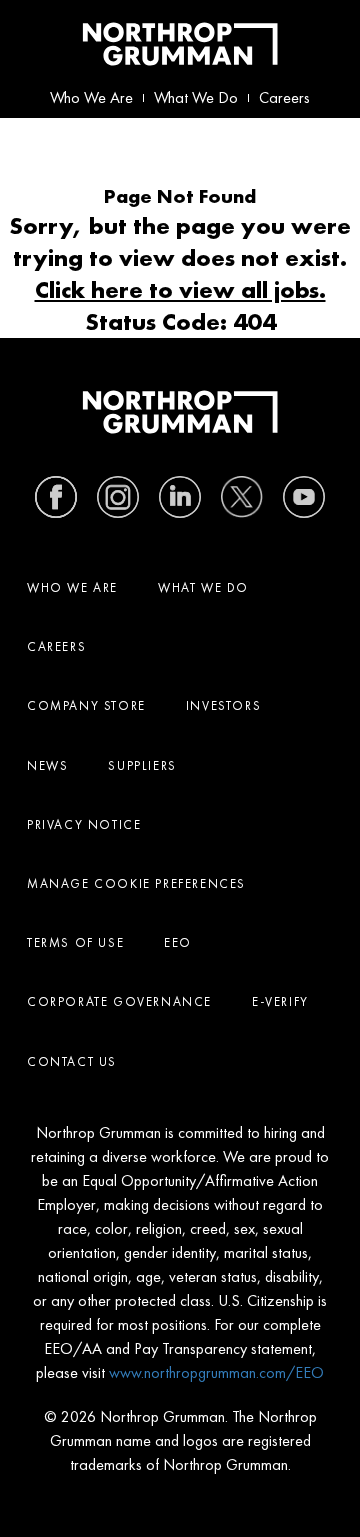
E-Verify (280, 1001)
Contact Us (72, 1061)
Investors (223, 705)
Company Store (86, 705)
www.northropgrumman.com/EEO (216, 1372)
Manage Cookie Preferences (136, 883)
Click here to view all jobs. (180, 289)
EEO (178, 942)
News (47, 765)
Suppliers (142, 765)
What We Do (196, 97)
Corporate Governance (119, 1001)
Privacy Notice (84, 824)
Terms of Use (75, 942)
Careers (284, 97)
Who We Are (91, 97)
